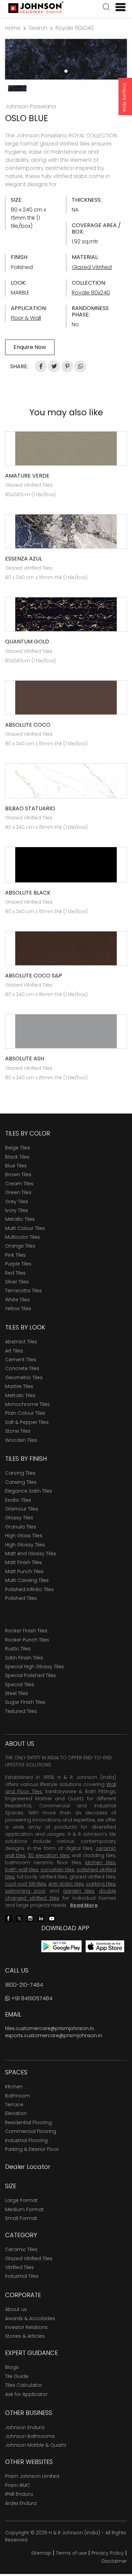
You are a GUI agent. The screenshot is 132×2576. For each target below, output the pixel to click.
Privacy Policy (108, 2553)
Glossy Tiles (19, 1518)
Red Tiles (15, 1273)
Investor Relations (26, 2327)
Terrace (14, 2105)
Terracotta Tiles (24, 1291)
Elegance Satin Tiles (29, 1491)
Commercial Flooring (31, 2131)
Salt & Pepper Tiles (27, 1422)
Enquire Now (125, 97)
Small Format (21, 2218)
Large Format (21, 2200)
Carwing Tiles (21, 1482)
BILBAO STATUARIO (30, 808)
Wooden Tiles (21, 1440)
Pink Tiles (15, 1255)
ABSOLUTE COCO (28, 725)
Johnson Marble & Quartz (36, 2445)
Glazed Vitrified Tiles (29, 2259)
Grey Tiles (17, 1202)
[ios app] (105, 1946)
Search (38, 28)
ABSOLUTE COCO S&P (34, 976)
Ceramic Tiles (21, 2249)
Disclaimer (114, 2561)
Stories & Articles (25, 2336)
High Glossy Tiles (25, 1545)
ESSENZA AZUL (24, 559)
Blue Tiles (16, 1166)
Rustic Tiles (18, 1649)
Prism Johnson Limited (32, 2476)
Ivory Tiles (17, 1210)
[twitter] (19, 1918)
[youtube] (52, 1918)
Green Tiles (18, 1192)
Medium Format (24, 2209)
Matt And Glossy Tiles (31, 1554)
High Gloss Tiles (24, 1536)
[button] (106, 8)
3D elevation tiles (48, 1855)
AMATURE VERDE (27, 476)
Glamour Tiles (22, 1509)
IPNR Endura (19, 2494)
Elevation (16, 2113)
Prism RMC (18, 2485)
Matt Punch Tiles (24, 1571)
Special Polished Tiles (30, 1675)
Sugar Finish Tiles (25, 1702)
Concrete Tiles (22, 1368)
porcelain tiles (58, 1870)
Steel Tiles (17, 1693)
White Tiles (17, 1300)
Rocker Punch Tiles (27, 1640)
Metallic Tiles (20, 1219)
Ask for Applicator (26, 2394)
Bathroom (17, 2096)
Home (13, 28)
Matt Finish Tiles (24, 1562)
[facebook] (8, 1918)
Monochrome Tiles (27, 1404)
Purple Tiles (18, 1264)
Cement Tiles (21, 1360)
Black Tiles (17, 1157)
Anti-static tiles (66, 1884)
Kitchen (14, 2087)
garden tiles (79, 1891)
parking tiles (101, 1884)
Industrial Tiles (22, 2276)
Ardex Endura (21, 2503)
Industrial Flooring (26, 2140)
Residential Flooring (28, 2122)
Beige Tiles (18, 1148)
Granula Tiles (21, 1527)
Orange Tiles (20, 1246)
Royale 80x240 (75, 28)
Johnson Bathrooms (30, 2436)
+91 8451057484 (31, 1998)
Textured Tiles (21, 1711)
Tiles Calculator (24, 2385)
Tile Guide (17, 2376)
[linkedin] (41, 1918)
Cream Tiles (19, 1184)
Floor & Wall (26, 318)
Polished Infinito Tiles (29, 1589)
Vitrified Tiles (19, 2267)
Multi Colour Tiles (25, 1228)
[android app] (61, 1946)
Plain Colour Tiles (25, 1413)
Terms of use (71, 2553)
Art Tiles (14, 1351)
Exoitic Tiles (18, 1500)
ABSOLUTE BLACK (28, 893)
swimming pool (25, 1891)
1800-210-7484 (24, 1985)
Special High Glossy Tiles (35, 1667)
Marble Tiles (19, 1386)
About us (16, 2309)
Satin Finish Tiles (24, 1658)
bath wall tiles (22, 1870)
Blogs (12, 2367)
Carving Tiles (20, 1473)
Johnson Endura (25, 2427)
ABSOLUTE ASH (25, 1059)
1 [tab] (66, 71)
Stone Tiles (18, 1431)
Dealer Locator (28, 2167)
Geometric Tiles (24, 1378)
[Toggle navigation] (118, 7)
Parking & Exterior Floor (32, 2149)
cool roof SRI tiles (26, 1884)
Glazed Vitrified (92, 267)
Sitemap (41, 2553)
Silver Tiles (17, 1282)
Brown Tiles (18, 1174)
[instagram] (30, 1918)
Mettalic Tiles (20, 1395)
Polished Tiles (21, 1598)
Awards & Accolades (30, 2318)
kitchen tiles (100, 1863)
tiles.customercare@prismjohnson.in (49, 2028)
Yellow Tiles (18, 1308)
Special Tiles (20, 1685)
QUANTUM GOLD (27, 642)
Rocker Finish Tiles (26, 1631)
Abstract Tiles (21, 1342)
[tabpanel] (66, 59)
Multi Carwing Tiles (27, 1580)
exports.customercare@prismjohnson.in (54, 2035)
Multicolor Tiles (23, 1237)
